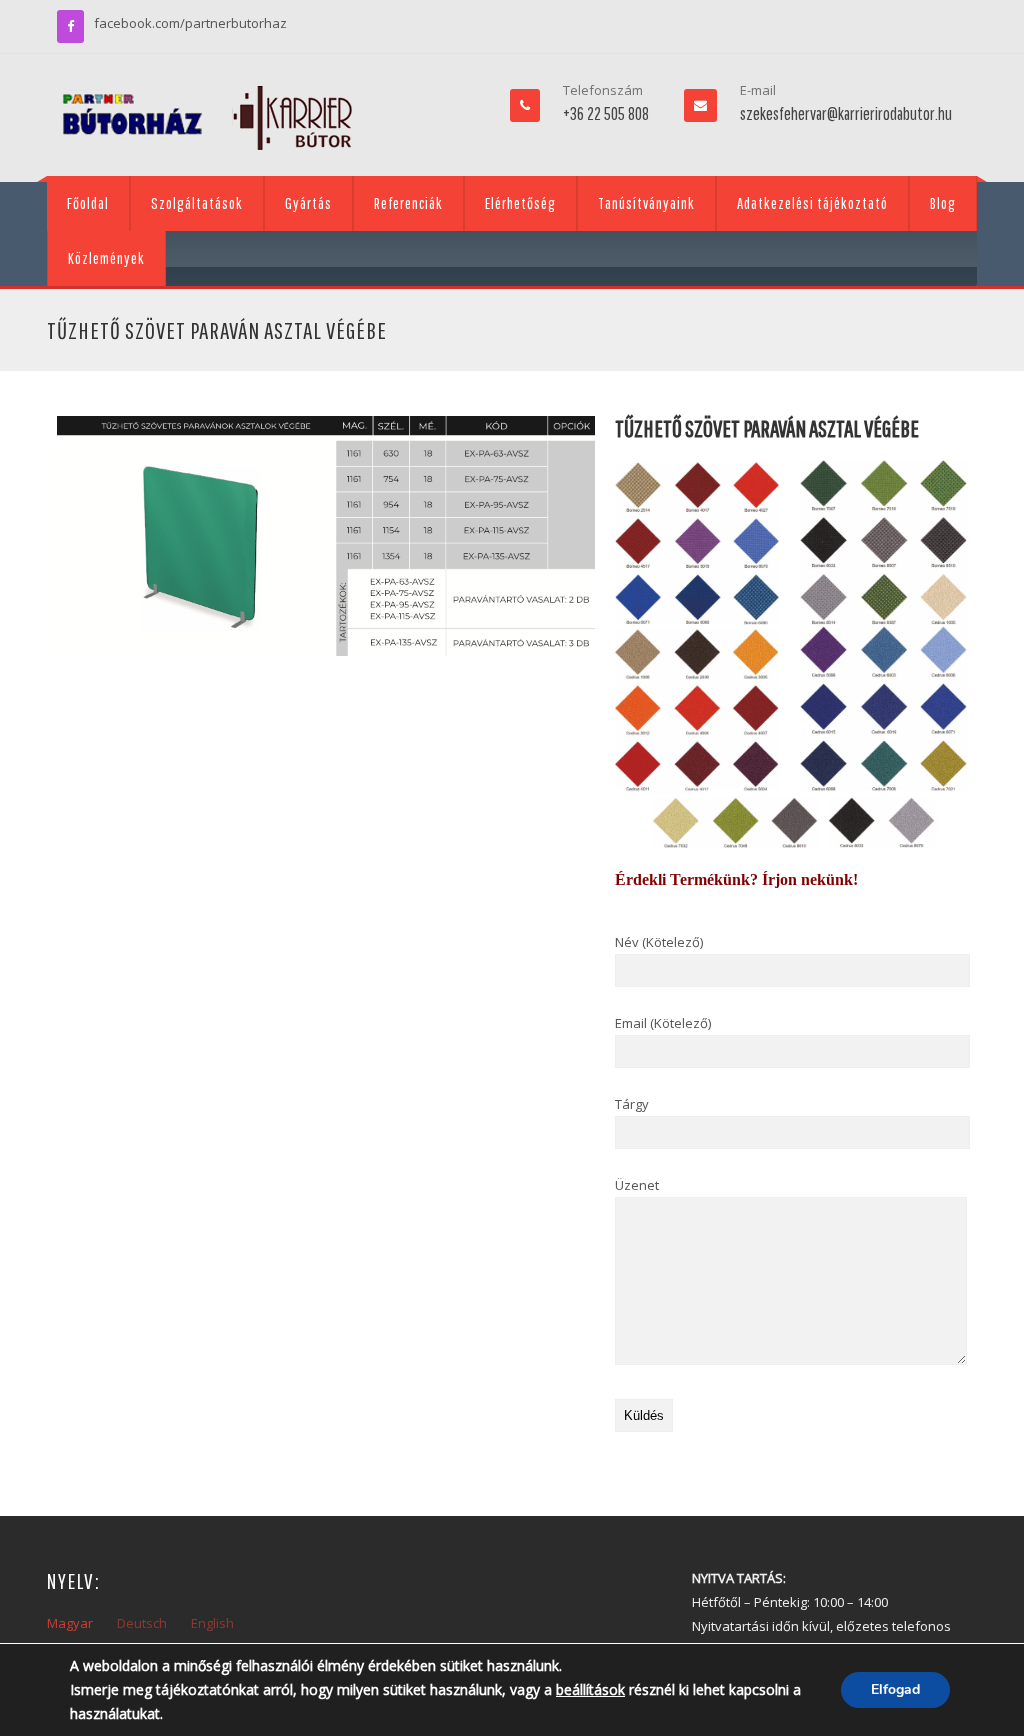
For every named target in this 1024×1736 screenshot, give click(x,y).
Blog (943, 203)
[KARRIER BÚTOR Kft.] (207, 118)
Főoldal (88, 203)
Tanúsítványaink (646, 203)
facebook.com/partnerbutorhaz (190, 23)
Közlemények (106, 258)
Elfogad (895, 1689)
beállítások (590, 1689)
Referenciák (408, 203)
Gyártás (308, 203)
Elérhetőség (520, 203)
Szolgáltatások (197, 203)
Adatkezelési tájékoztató (812, 203)
